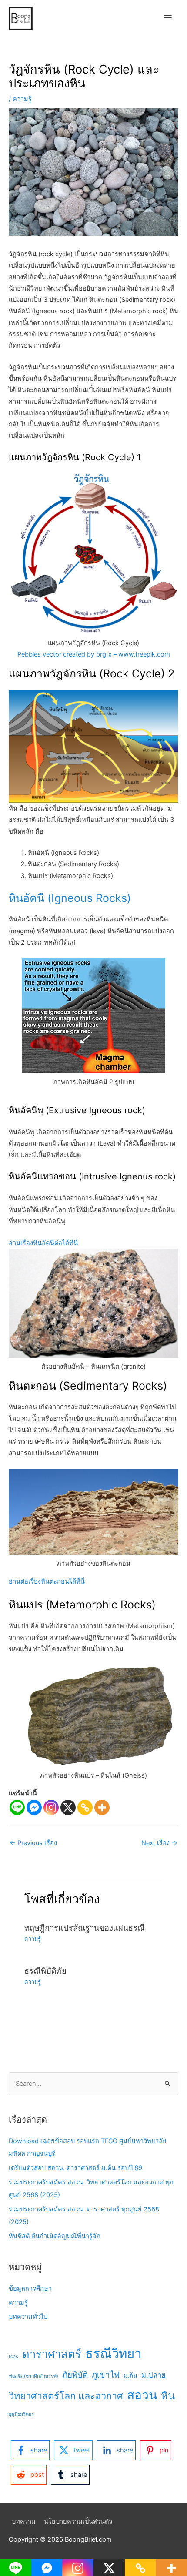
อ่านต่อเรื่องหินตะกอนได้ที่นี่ (47, 1581)
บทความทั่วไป (28, 2317)
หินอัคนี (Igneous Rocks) (70, 898)
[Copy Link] (85, 1807)
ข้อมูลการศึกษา (30, 2288)
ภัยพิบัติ (75, 2375)
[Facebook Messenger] (34, 1807)
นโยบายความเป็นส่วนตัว (78, 2522)
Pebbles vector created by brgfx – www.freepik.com (94, 654)
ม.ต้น (130, 2375)
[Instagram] (51, 1807)
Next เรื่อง (159, 1843)
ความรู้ (22, 99)
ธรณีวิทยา (113, 2353)
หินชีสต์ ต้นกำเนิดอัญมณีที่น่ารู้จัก (55, 2236)
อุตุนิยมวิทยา (21, 2414)
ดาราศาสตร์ (52, 2354)
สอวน (142, 2395)
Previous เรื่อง (33, 1843)
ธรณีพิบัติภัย (45, 1971)
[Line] (17, 1807)
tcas (13, 2357)
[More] (102, 1807)
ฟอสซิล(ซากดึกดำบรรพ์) (33, 2376)
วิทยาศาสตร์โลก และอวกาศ (66, 2396)
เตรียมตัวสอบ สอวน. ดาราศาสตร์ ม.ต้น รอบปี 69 (75, 2168)
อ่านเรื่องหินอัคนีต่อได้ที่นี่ (43, 1243)
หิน (168, 2396)
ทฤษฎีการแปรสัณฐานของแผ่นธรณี (85, 1928)
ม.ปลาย (154, 2375)
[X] (68, 1807)
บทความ (24, 2522)
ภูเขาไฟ (106, 2375)
